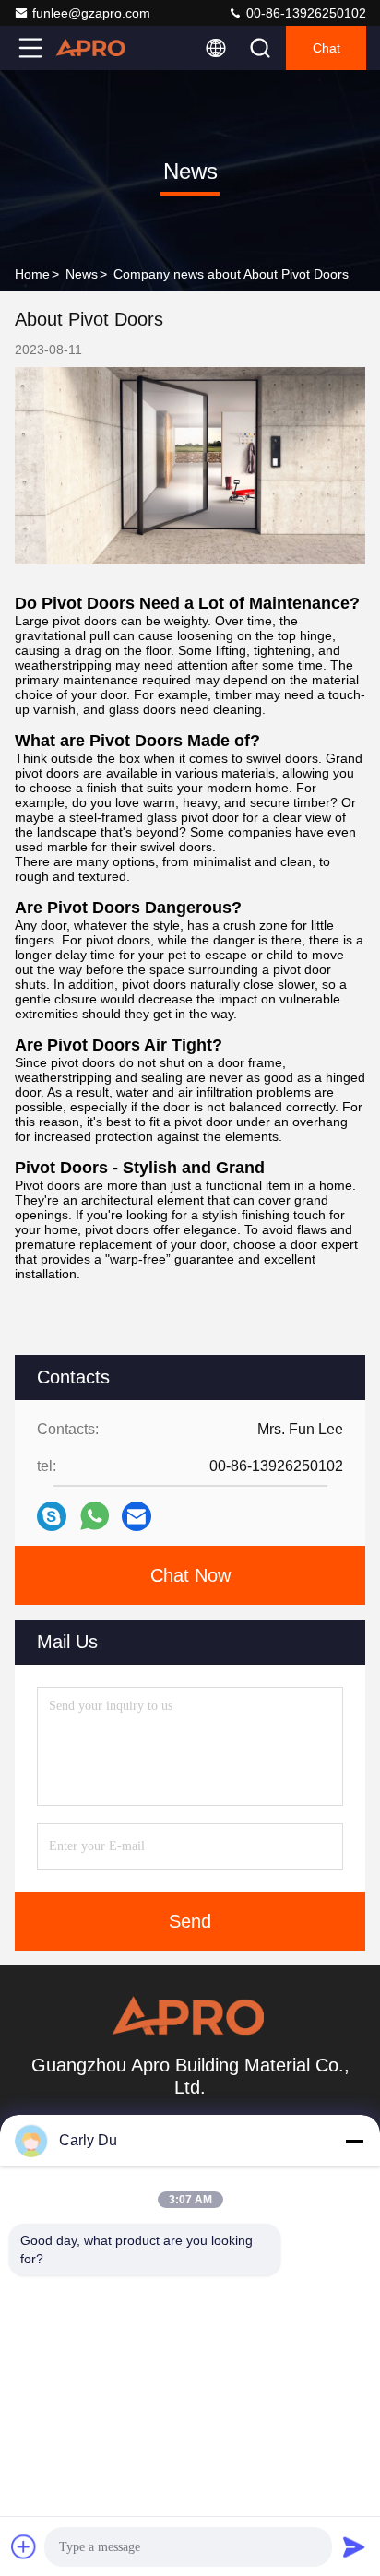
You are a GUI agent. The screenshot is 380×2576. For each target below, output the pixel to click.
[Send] (354, 2546)
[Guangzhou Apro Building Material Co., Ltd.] (91, 48)
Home (32, 274)
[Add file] (24, 2546)
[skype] (52, 1516)
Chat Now (190, 1575)
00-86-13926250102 (304, 13)
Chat (327, 48)
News (82, 274)
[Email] (137, 1516)
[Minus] (354, 2141)
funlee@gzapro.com (91, 13)
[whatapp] (95, 1516)
